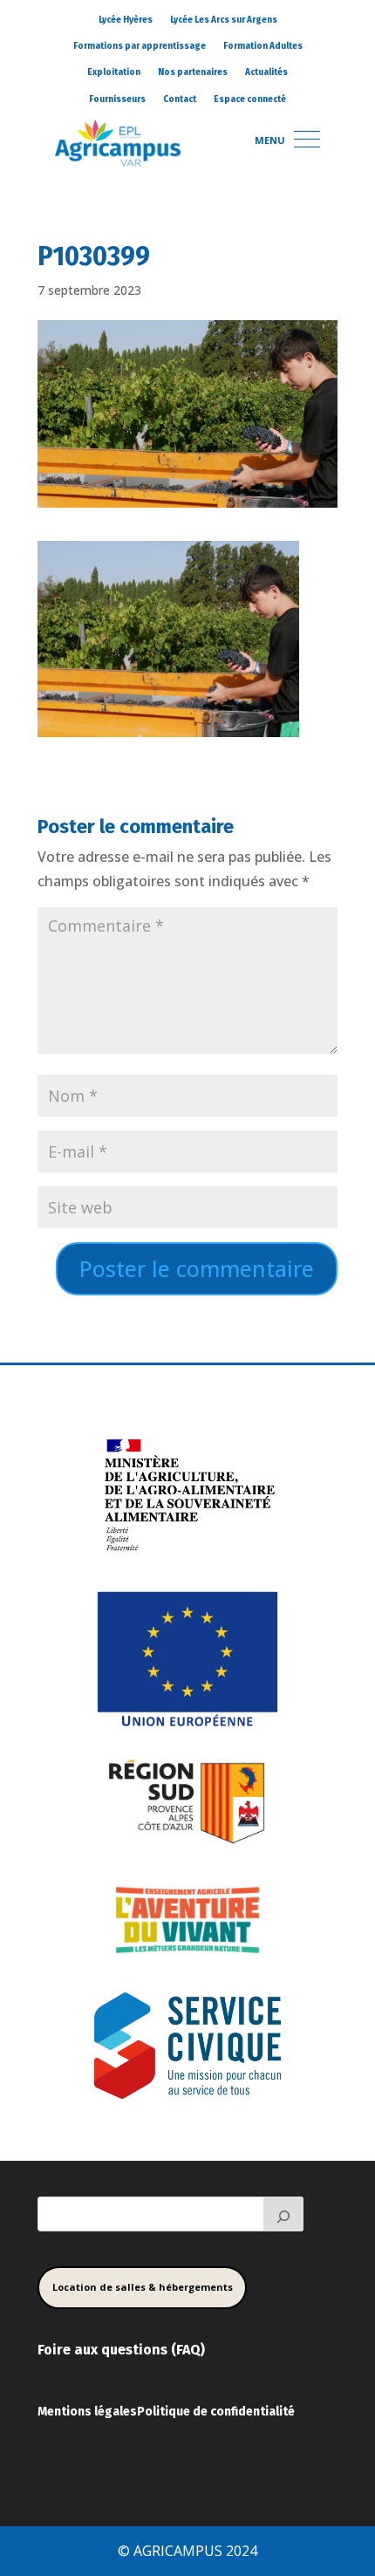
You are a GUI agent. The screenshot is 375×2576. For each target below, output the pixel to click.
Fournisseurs (117, 99)
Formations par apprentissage (140, 46)
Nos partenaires (193, 72)
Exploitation (114, 72)
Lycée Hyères (126, 20)
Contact (180, 99)
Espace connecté (250, 99)
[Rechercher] (283, 2214)
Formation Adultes (263, 46)
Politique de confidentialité (216, 2412)
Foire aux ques (85, 2350)
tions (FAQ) (169, 2350)
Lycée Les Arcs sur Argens (224, 20)
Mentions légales (87, 2412)
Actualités (266, 72)
